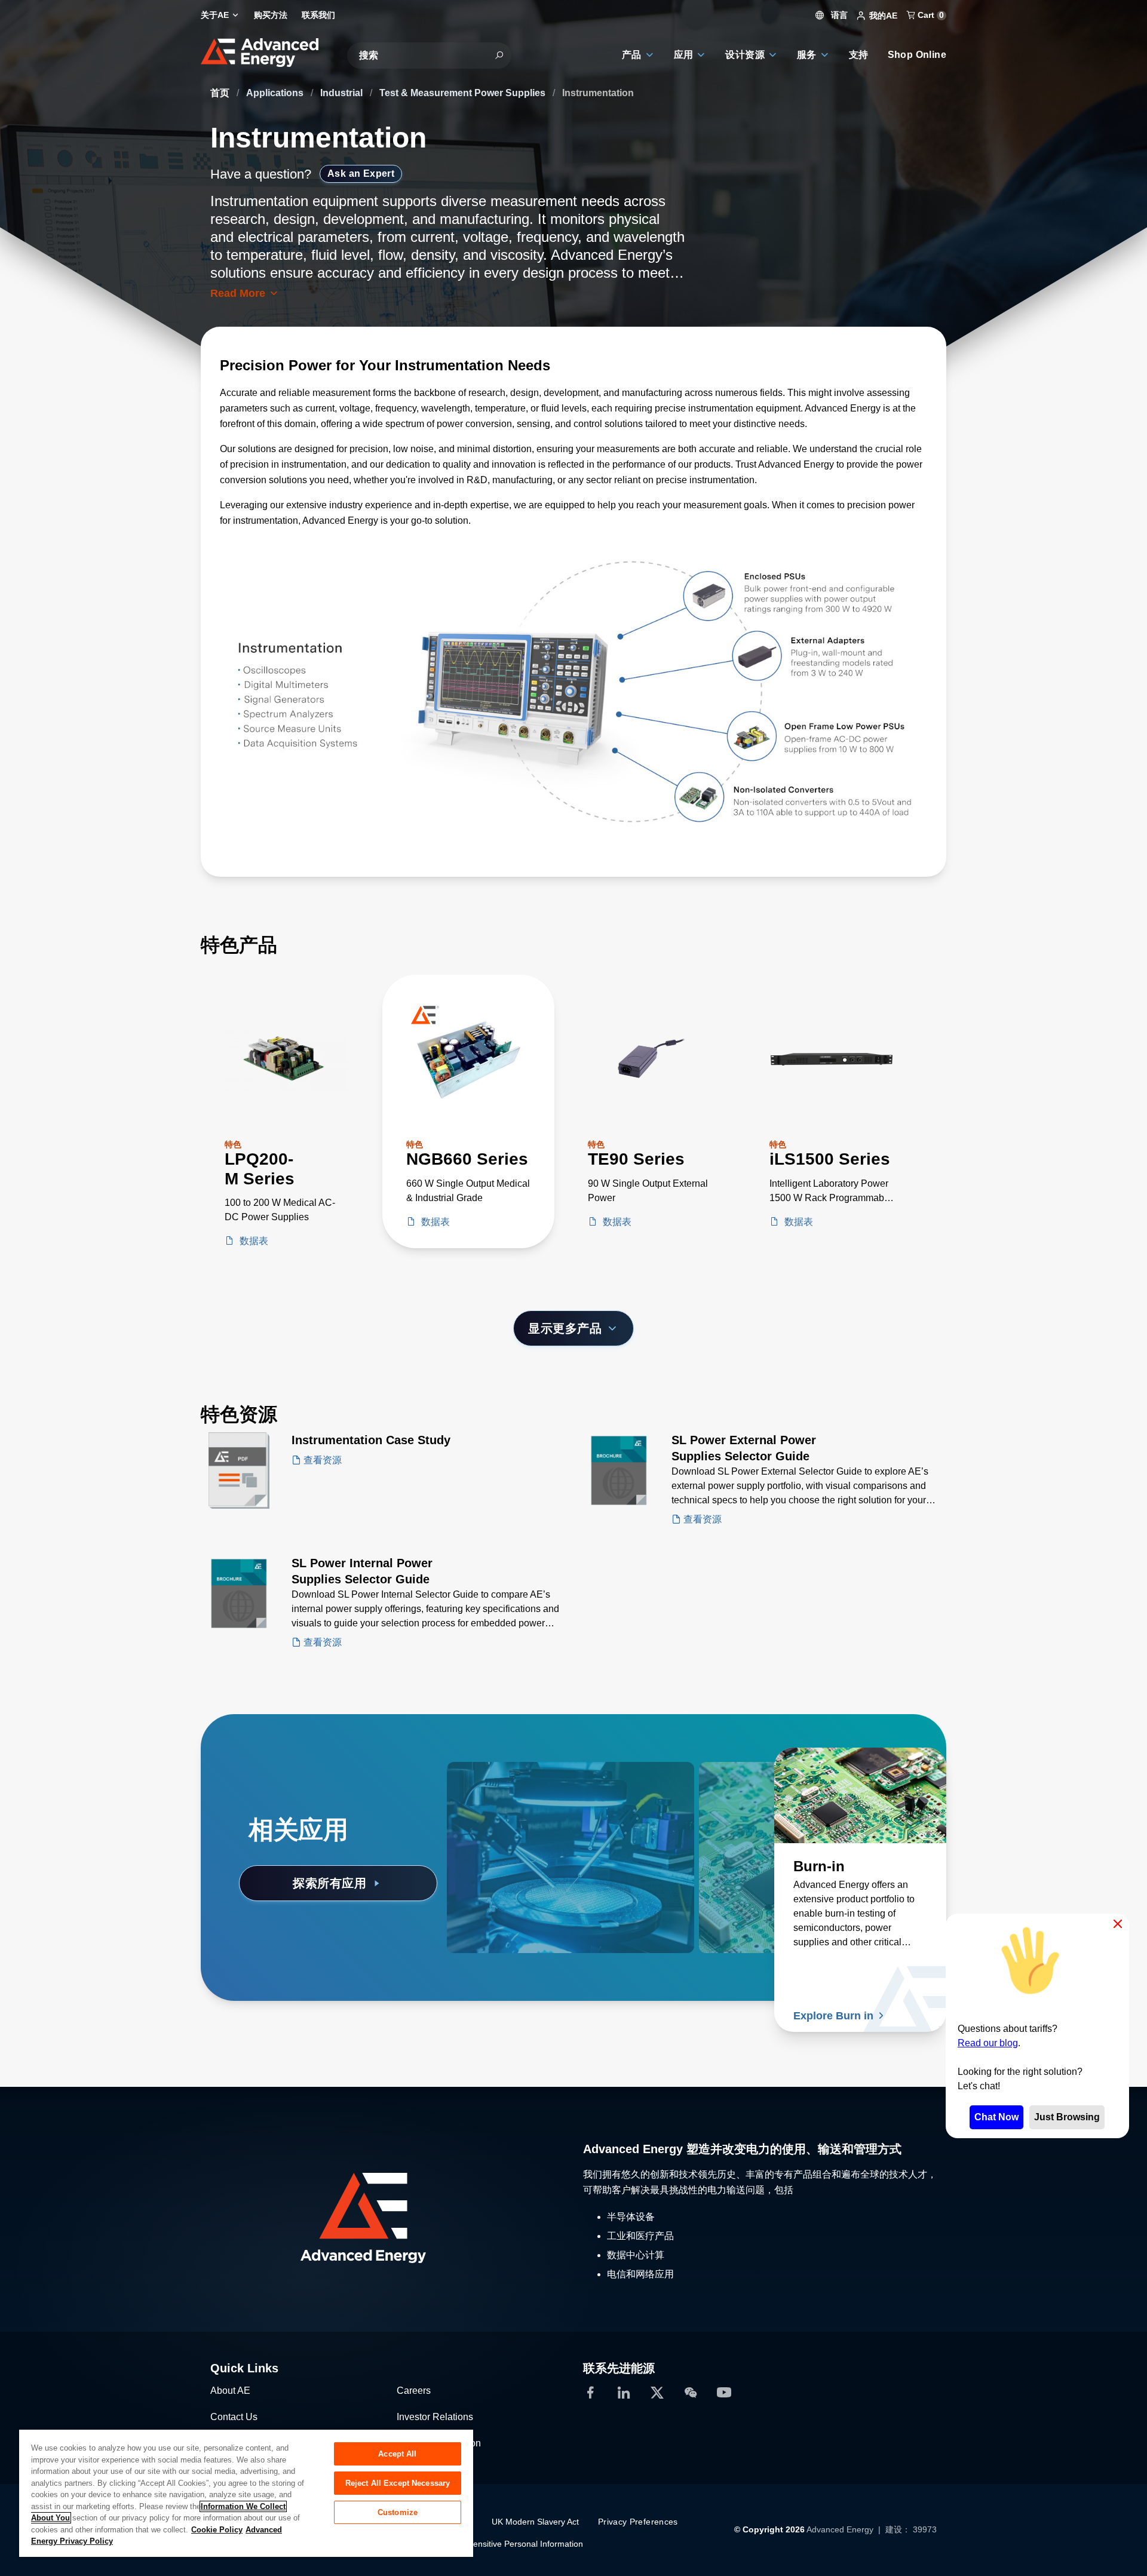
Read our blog (988, 2043)
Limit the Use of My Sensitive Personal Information (488, 2544)
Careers (414, 2391)
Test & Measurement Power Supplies (464, 93)
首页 (221, 93)
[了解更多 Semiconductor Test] (533, 1795)
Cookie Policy (217, 2530)
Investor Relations (435, 2417)
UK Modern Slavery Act (535, 2522)
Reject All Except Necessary (398, 2483)
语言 (838, 15)
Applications (276, 93)
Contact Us (234, 2417)
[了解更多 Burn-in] (860, 1795)
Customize (398, 2512)
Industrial (343, 93)
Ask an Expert (361, 174)
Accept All (397, 2454)
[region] (246, 2493)
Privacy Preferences (638, 2522)
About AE (230, 2391)
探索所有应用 (329, 1883)
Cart (930, 15)
